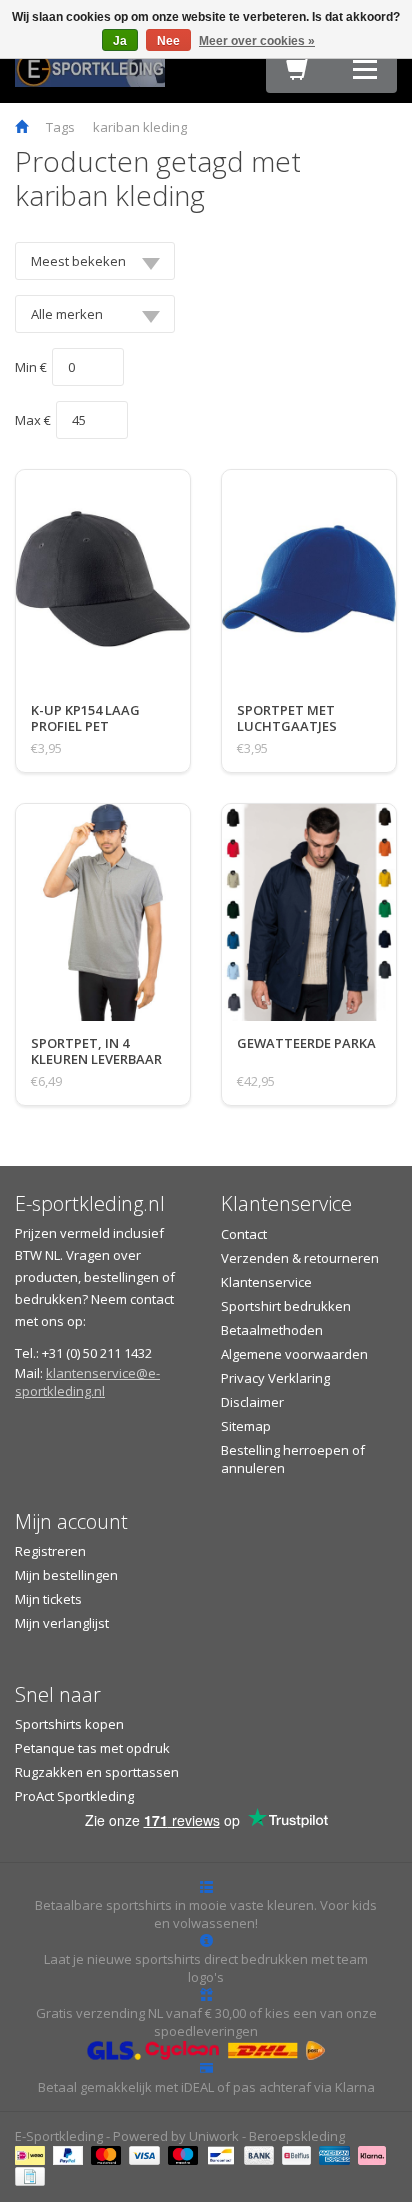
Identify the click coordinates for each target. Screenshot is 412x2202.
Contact (244, 1234)
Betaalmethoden (272, 1330)
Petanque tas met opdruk (92, 1748)
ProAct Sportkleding (74, 1796)
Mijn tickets (48, 1599)
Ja (120, 41)
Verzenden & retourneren (300, 1258)
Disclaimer (252, 1402)
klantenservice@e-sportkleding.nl (87, 1382)
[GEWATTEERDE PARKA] (306, 1063)
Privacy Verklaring (275, 1378)
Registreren (50, 1551)
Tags (60, 127)
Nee (168, 41)
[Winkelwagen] (298, 74)
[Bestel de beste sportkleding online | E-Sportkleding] (90, 67)
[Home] (21, 127)
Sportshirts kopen (69, 1724)
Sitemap (246, 1426)
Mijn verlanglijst (62, 1623)
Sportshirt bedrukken (286, 1306)
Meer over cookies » (257, 41)
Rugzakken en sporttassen (97, 1772)
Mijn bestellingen (66, 1575)
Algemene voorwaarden (294, 1354)
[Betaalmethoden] (32, 2154)
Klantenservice (266, 1282)
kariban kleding (140, 127)
